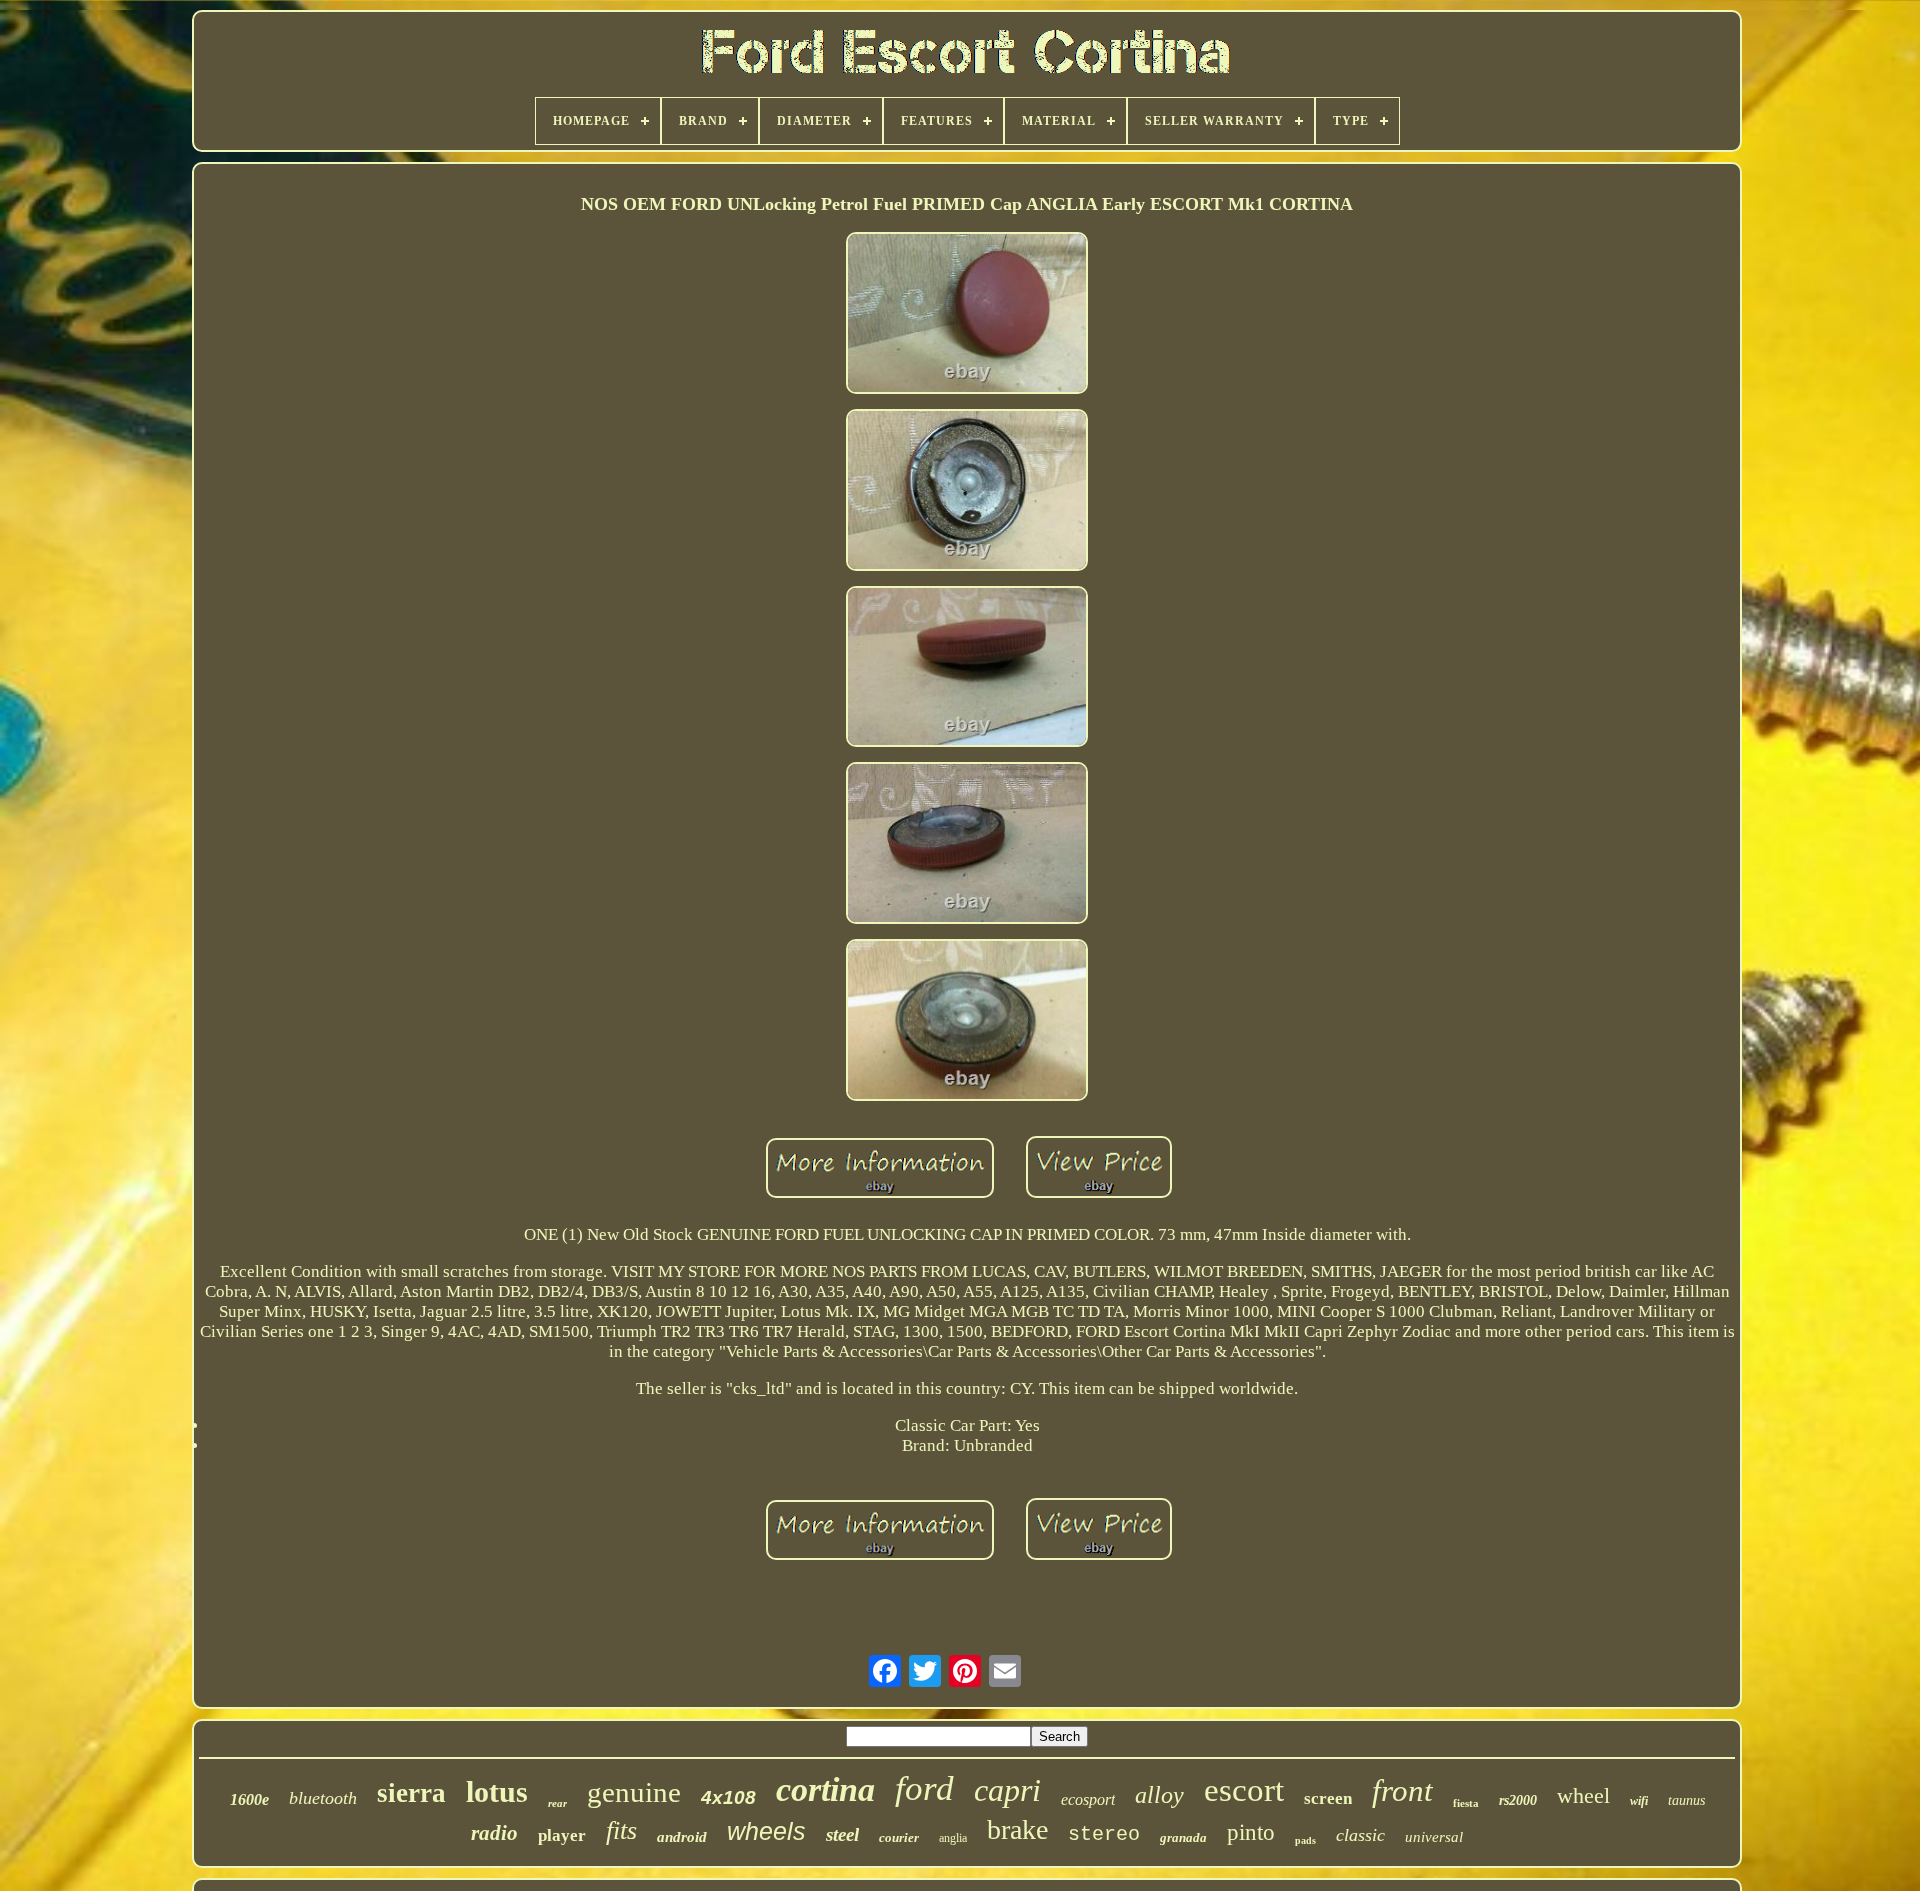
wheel (1583, 1795)
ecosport (1088, 1799)
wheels (766, 1831)
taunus (1686, 1800)
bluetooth (323, 1798)
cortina (825, 1789)
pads (1305, 1840)
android (682, 1837)
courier (899, 1837)
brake (1017, 1829)
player (562, 1835)
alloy (1159, 1795)
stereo (1104, 1834)
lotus (497, 1791)
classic (1360, 1835)
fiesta (1466, 1803)
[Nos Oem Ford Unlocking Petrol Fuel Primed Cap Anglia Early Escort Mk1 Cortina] (967, 315)
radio (494, 1833)
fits (621, 1830)
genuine (634, 1792)
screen (1328, 1798)
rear (557, 1803)
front (1402, 1790)
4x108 (728, 1797)
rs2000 (1518, 1800)
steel (842, 1834)
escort (1244, 1790)
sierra (411, 1793)
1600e (249, 1799)
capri (1007, 1790)
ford (924, 1788)
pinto (1251, 1832)
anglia (953, 1838)
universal (1434, 1837)
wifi (1639, 1801)
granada (1183, 1837)
